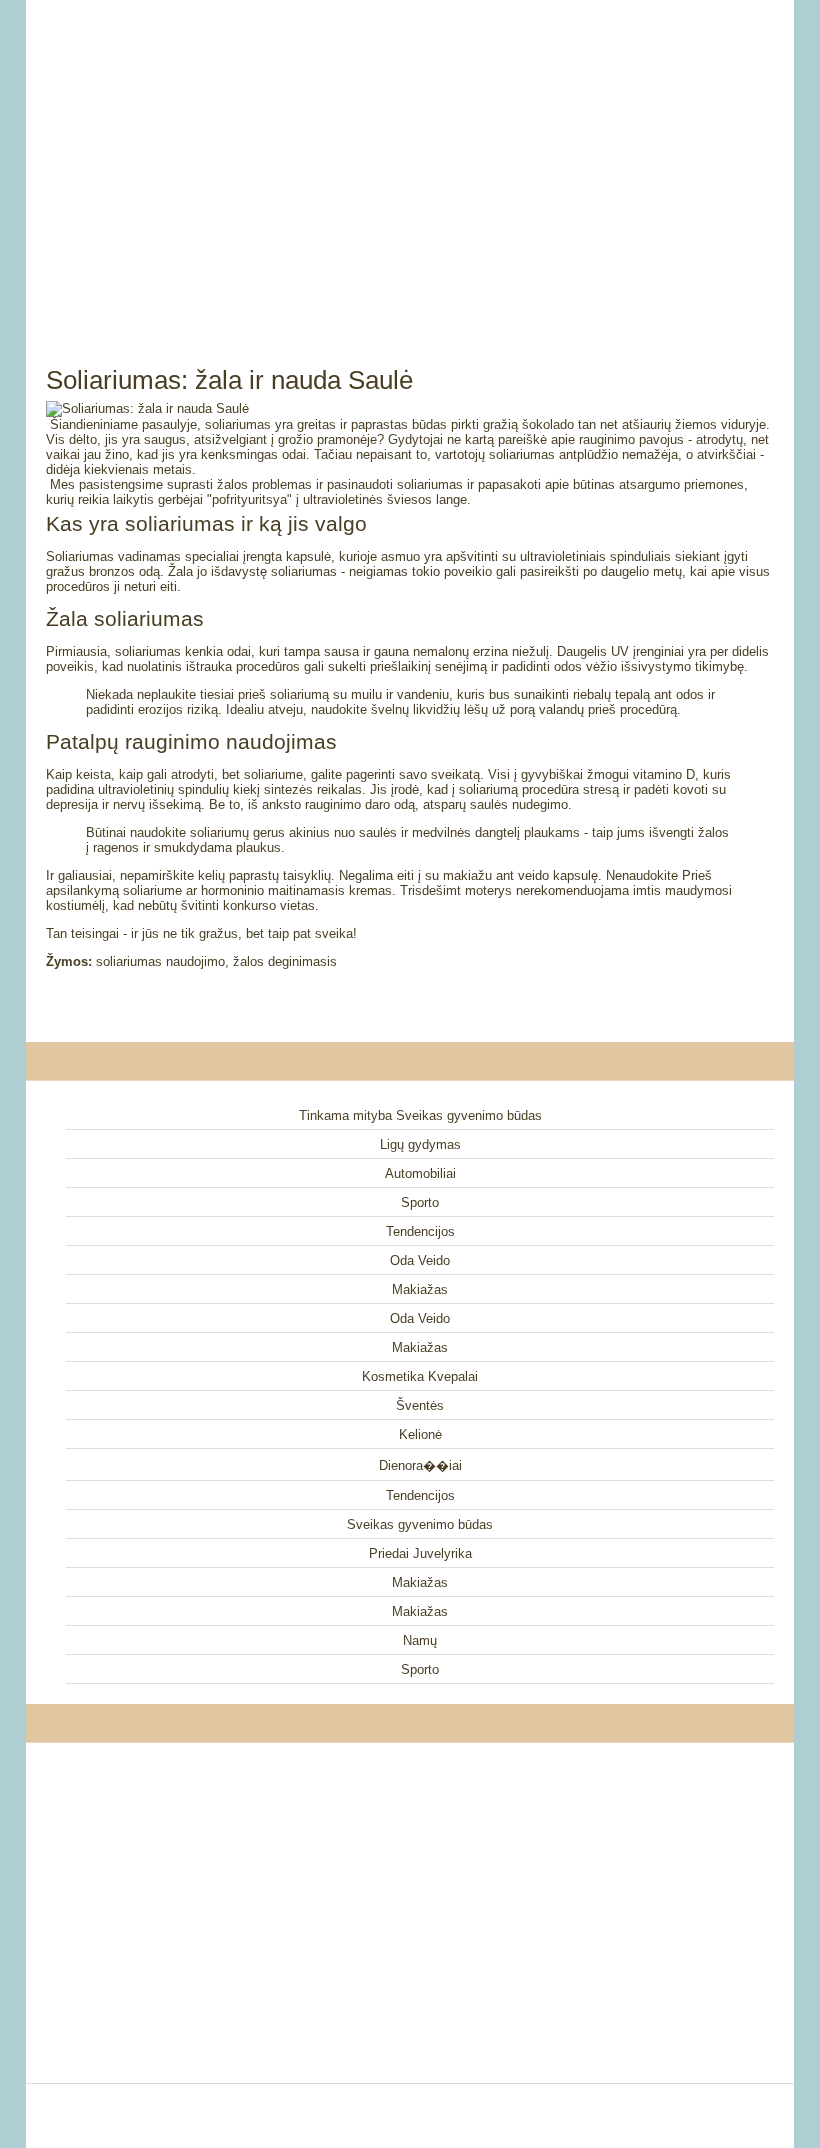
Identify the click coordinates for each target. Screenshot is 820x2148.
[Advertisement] (410, 160)
